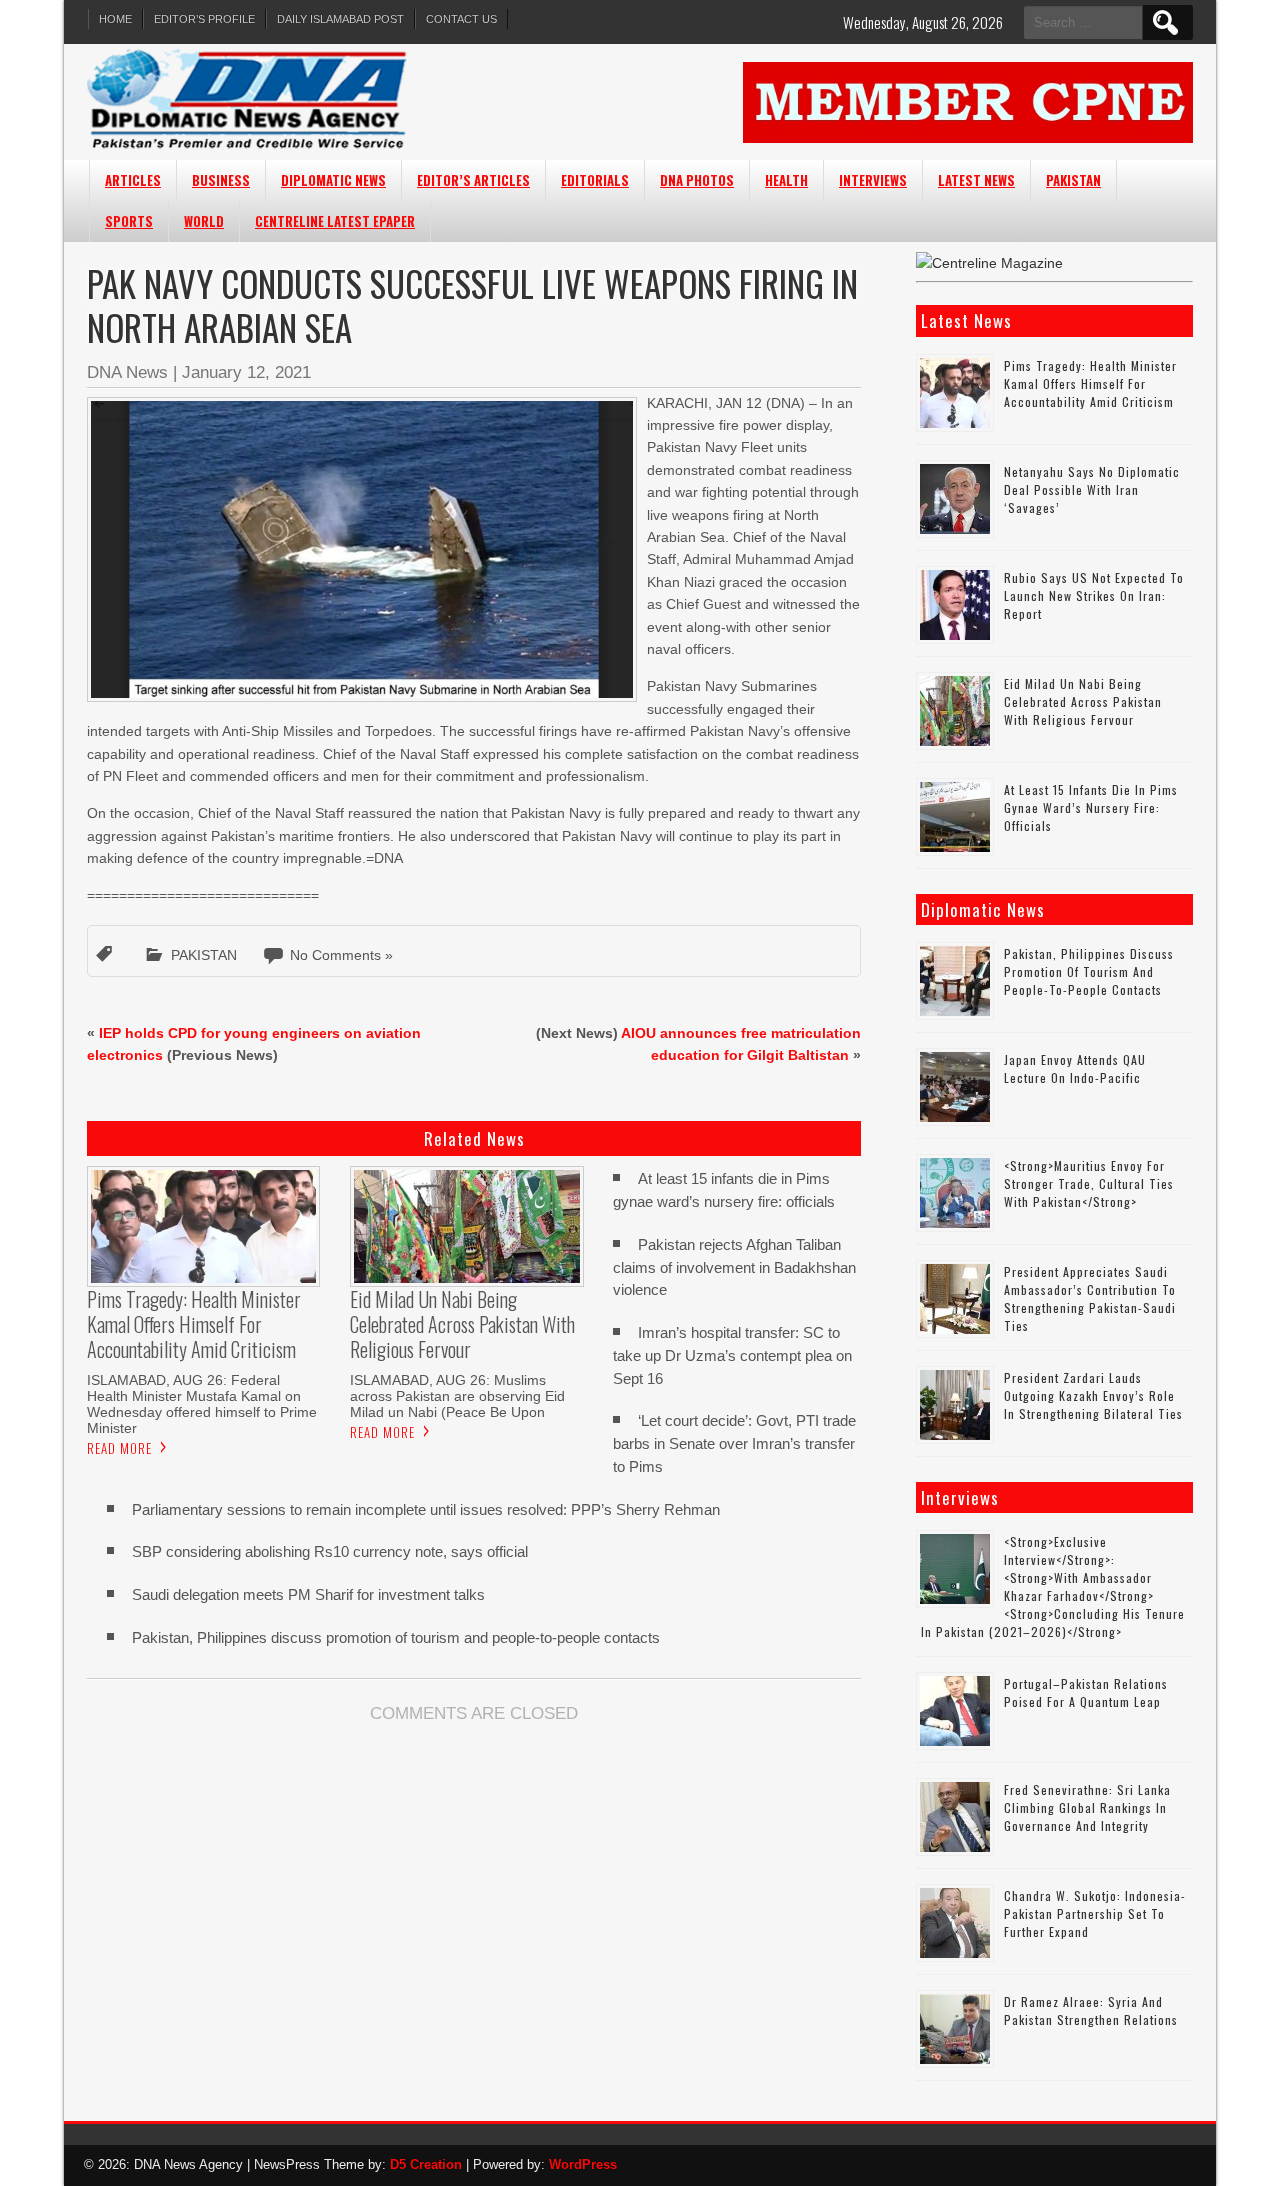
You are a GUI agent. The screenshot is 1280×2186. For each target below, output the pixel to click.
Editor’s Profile (204, 19)
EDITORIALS (595, 180)
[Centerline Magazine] (989, 263)
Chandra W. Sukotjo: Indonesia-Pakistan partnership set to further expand (1095, 1913)
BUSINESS (221, 180)
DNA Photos (697, 180)
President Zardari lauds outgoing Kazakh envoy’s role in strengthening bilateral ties (1093, 1395)
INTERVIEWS (873, 180)
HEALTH (786, 180)
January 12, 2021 (246, 372)
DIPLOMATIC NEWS (333, 180)
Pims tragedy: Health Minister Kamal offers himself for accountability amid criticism (1090, 383)
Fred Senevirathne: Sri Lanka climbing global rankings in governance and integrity (1087, 1807)
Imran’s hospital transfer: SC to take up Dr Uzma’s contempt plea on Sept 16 (732, 1355)
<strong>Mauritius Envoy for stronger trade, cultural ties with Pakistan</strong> (1089, 1183)
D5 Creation (426, 2164)
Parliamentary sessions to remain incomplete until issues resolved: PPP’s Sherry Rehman (426, 1509)
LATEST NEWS (976, 180)
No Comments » (341, 955)
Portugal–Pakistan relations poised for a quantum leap (1086, 1692)
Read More (119, 1448)
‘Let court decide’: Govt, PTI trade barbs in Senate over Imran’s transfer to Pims (734, 1443)
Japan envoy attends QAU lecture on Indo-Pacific (1075, 1068)
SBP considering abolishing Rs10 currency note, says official (330, 1551)
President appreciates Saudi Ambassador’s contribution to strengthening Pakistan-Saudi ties (1090, 1298)
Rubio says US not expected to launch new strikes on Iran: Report (1094, 595)
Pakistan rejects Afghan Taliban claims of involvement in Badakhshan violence (734, 1267)
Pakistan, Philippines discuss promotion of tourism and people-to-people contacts (396, 1637)
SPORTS (129, 221)
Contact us (461, 19)
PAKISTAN (1073, 180)
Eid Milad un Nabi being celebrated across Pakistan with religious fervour (1083, 701)
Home (115, 19)
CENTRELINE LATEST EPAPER (335, 221)
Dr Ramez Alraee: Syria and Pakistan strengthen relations (1091, 2010)
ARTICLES (133, 180)
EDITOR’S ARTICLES (473, 180)
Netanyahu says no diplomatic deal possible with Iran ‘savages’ (1092, 489)
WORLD (204, 221)
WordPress (583, 2164)
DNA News (127, 372)
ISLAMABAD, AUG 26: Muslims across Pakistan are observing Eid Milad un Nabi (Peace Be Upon (457, 1396)
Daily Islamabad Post (340, 19)
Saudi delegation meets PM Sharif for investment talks (308, 1594)
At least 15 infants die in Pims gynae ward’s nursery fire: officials (1091, 807)
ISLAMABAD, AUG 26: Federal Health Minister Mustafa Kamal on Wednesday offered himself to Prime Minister (202, 1404)
